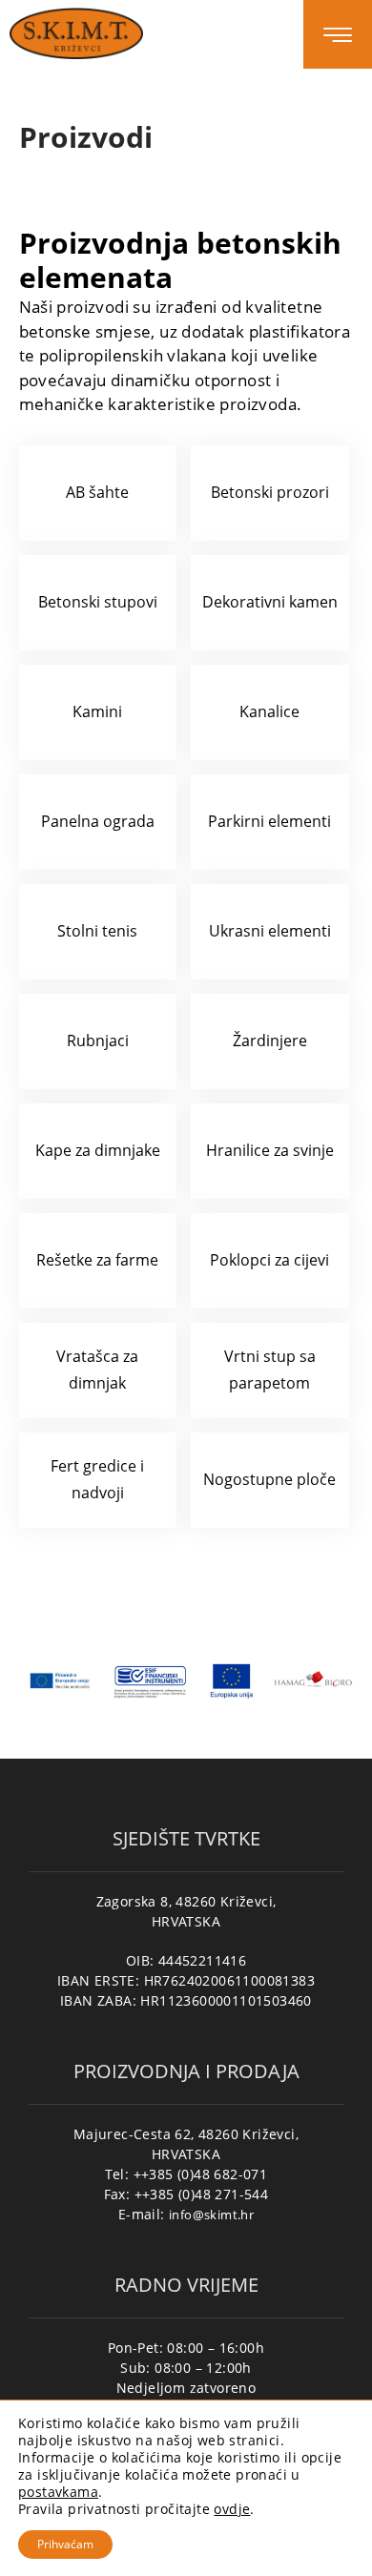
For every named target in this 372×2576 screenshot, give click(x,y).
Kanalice (269, 711)
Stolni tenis (97, 931)
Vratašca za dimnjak (97, 1369)
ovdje (232, 2509)
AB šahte (97, 492)
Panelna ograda (98, 821)
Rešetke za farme (97, 1260)
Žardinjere (270, 1041)
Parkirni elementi (269, 821)
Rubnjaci (98, 1041)
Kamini (97, 711)
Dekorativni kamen (270, 602)
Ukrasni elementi (270, 931)
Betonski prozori (270, 492)
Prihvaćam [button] (65, 2544)
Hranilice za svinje (270, 1150)
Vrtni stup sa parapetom (270, 1369)
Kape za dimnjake (98, 1150)
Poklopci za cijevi (269, 1260)
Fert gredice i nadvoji (97, 1479)
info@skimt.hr (211, 2215)
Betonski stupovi (98, 602)
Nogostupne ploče (269, 1479)
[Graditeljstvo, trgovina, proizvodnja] (76, 33)
